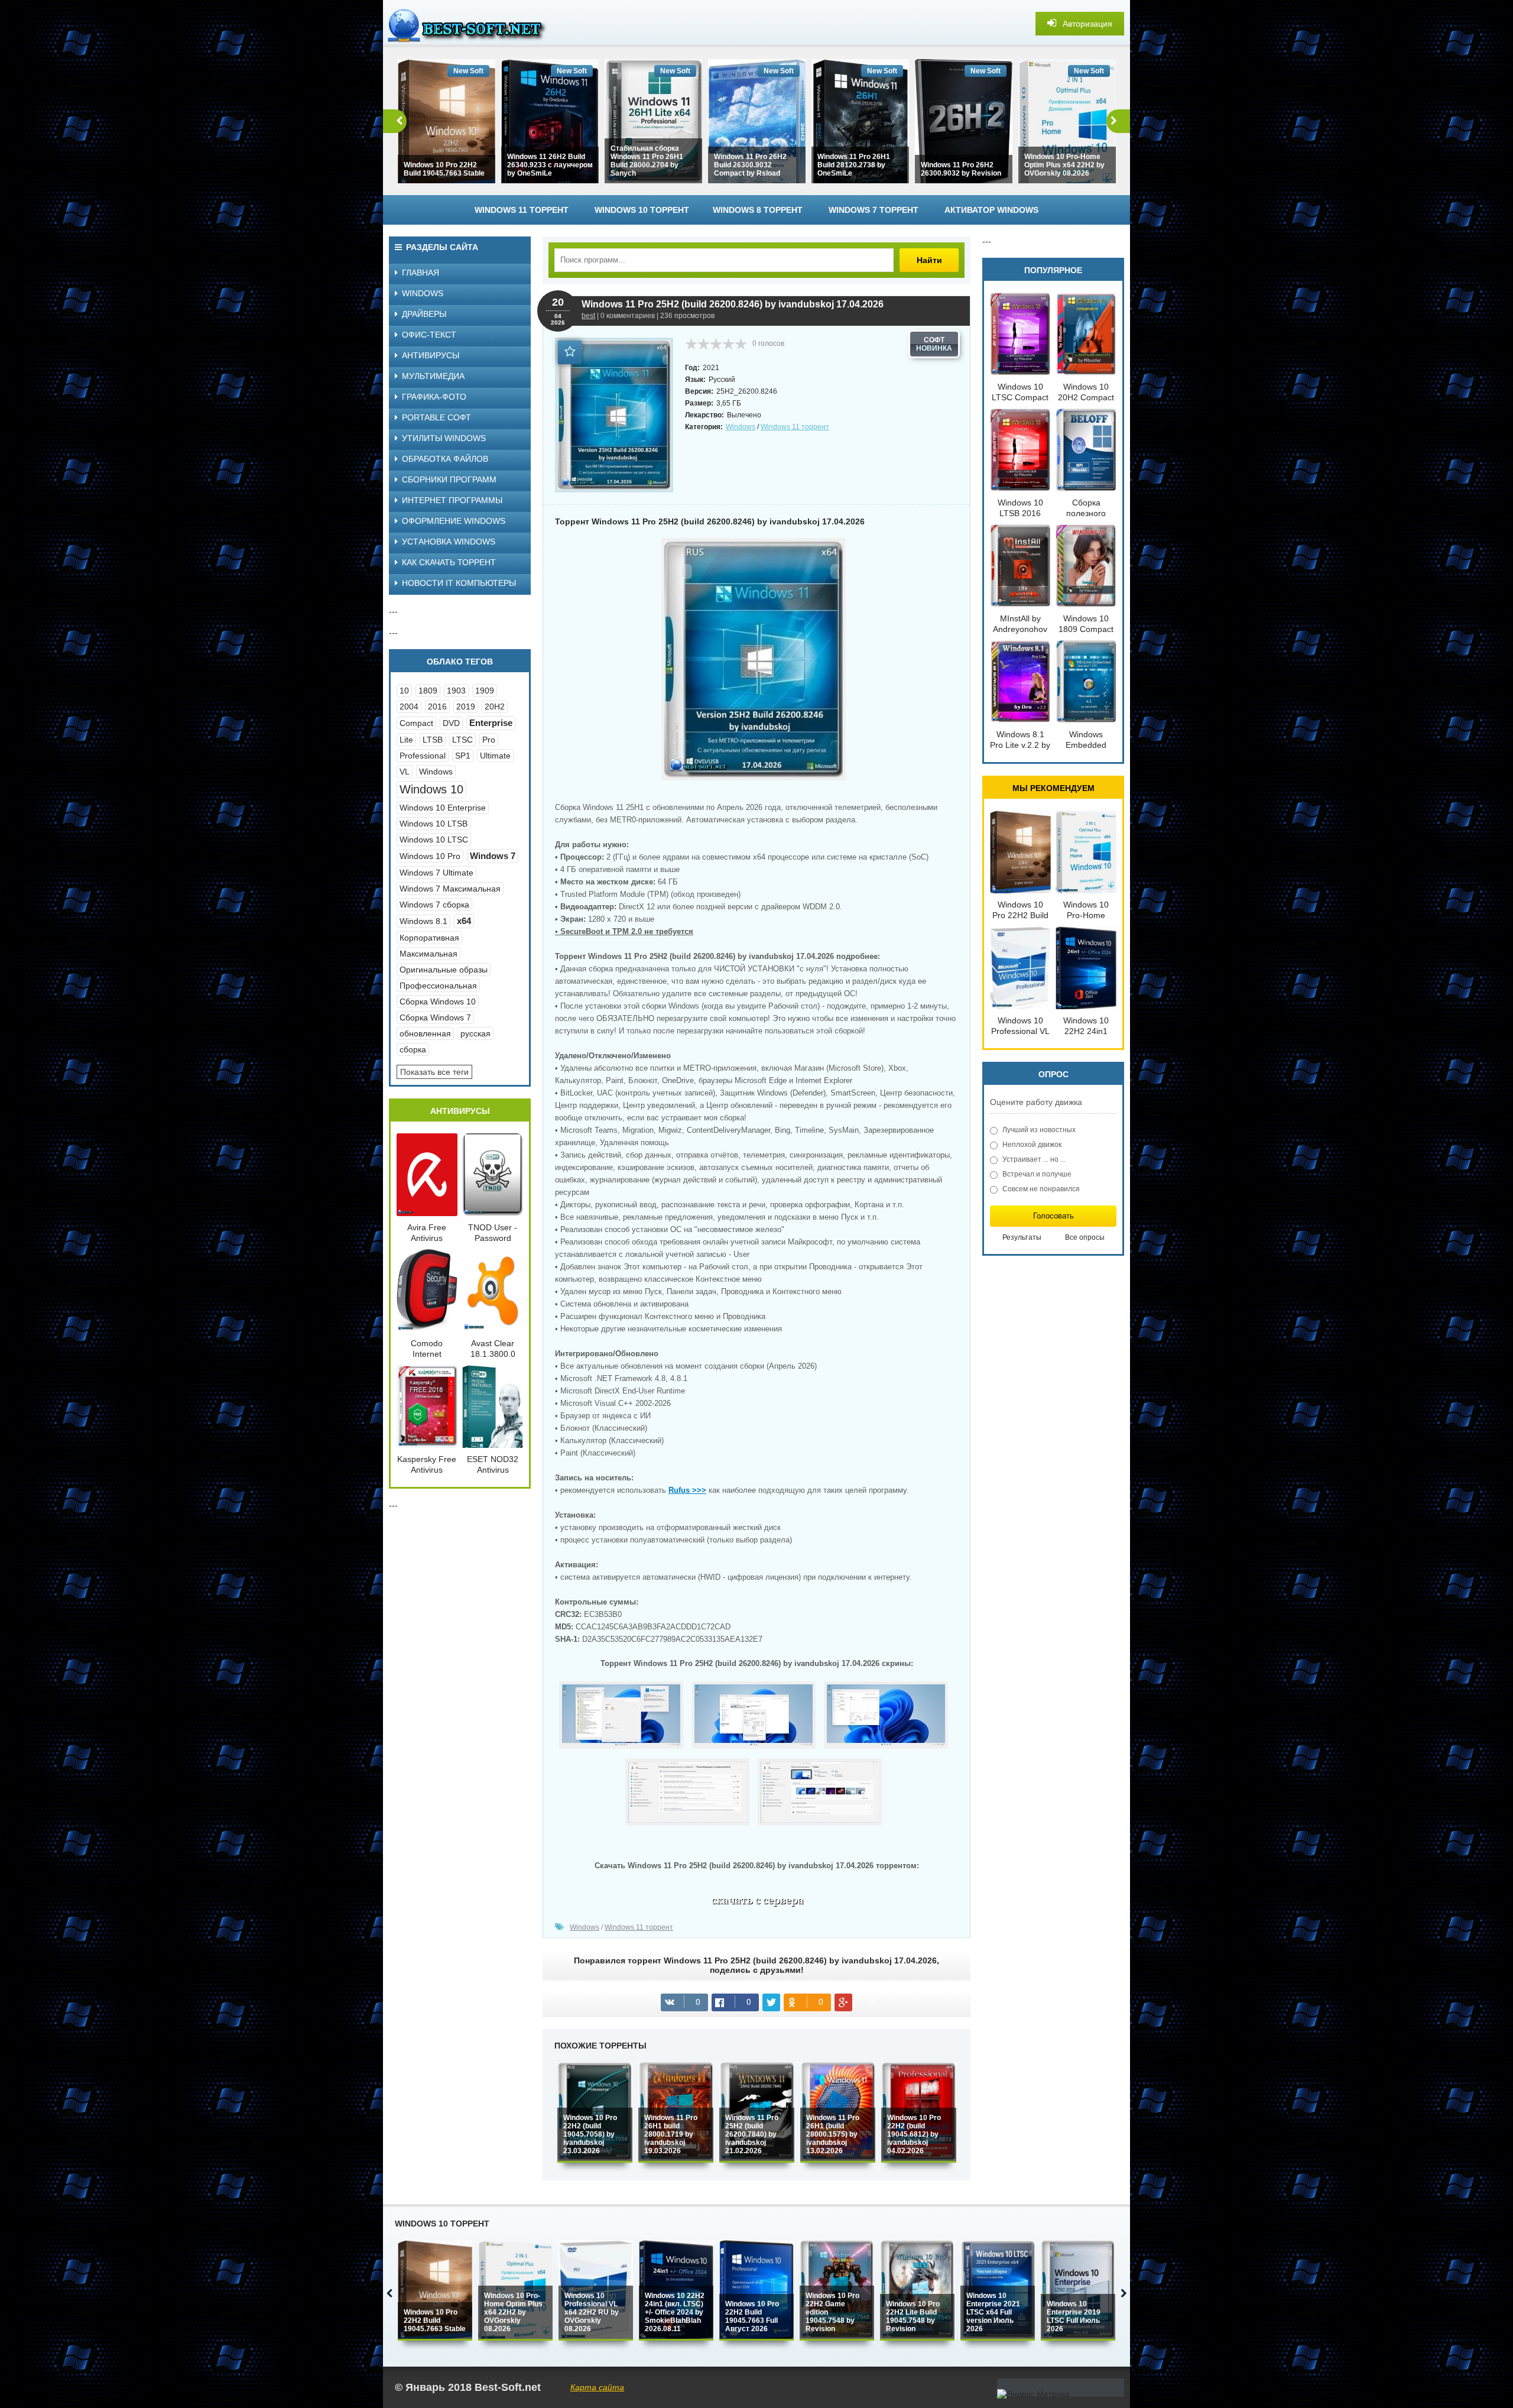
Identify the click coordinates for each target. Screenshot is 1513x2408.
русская (475, 1033)
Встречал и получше (1037, 1174)
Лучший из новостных (1039, 1130)
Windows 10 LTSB (434, 824)
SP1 (463, 756)
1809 (428, 691)
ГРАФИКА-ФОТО (434, 397)
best (588, 316)
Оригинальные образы (444, 970)
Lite (406, 740)
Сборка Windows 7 (435, 1017)
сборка (413, 1049)
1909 (485, 691)
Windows (741, 427)
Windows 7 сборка (434, 905)
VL (405, 772)
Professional (423, 756)
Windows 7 (493, 856)
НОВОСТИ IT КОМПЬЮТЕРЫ (459, 583)
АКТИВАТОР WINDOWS (991, 210)
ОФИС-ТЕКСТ (429, 335)
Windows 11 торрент (795, 427)
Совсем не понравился (1041, 1189)
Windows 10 (431, 789)
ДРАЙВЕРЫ (424, 314)
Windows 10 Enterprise (443, 808)
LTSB (433, 740)
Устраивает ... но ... (1034, 1159)
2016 (437, 706)
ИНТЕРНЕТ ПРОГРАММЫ (452, 500)
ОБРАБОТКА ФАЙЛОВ (445, 459)
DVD (451, 723)
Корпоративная (429, 938)
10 (404, 691)
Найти (929, 260)
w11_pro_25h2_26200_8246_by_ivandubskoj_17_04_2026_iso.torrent (757, 1903)
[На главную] (472, 24)
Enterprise (491, 723)
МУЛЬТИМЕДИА (433, 376)
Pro (489, 740)
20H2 (495, 706)
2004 (409, 706)
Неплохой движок (1032, 1145)
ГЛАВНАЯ (421, 273)
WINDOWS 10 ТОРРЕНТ (642, 210)
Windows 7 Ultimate (436, 873)
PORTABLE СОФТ (436, 417)
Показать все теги (434, 1072)
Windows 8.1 (423, 921)
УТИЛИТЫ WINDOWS (444, 438)
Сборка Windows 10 (438, 1002)
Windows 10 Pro (430, 856)
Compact (416, 723)
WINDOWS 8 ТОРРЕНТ (758, 210)
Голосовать (1053, 1216)
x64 (464, 921)
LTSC (462, 740)
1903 (456, 691)
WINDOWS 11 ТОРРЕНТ (522, 210)
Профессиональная (438, 986)
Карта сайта (597, 2387)
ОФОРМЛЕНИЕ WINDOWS (454, 521)
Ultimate (495, 756)
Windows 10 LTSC (434, 840)
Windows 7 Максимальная (450, 889)
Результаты (1022, 1237)
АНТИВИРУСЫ (431, 355)
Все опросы (1085, 1237)
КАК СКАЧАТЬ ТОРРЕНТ (449, 562)
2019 (466, 706)
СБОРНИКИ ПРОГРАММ (449, 479)
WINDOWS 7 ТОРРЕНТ (874, 210)
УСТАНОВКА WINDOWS (449, 542)
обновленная (425, 1033)
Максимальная (428, 954)
